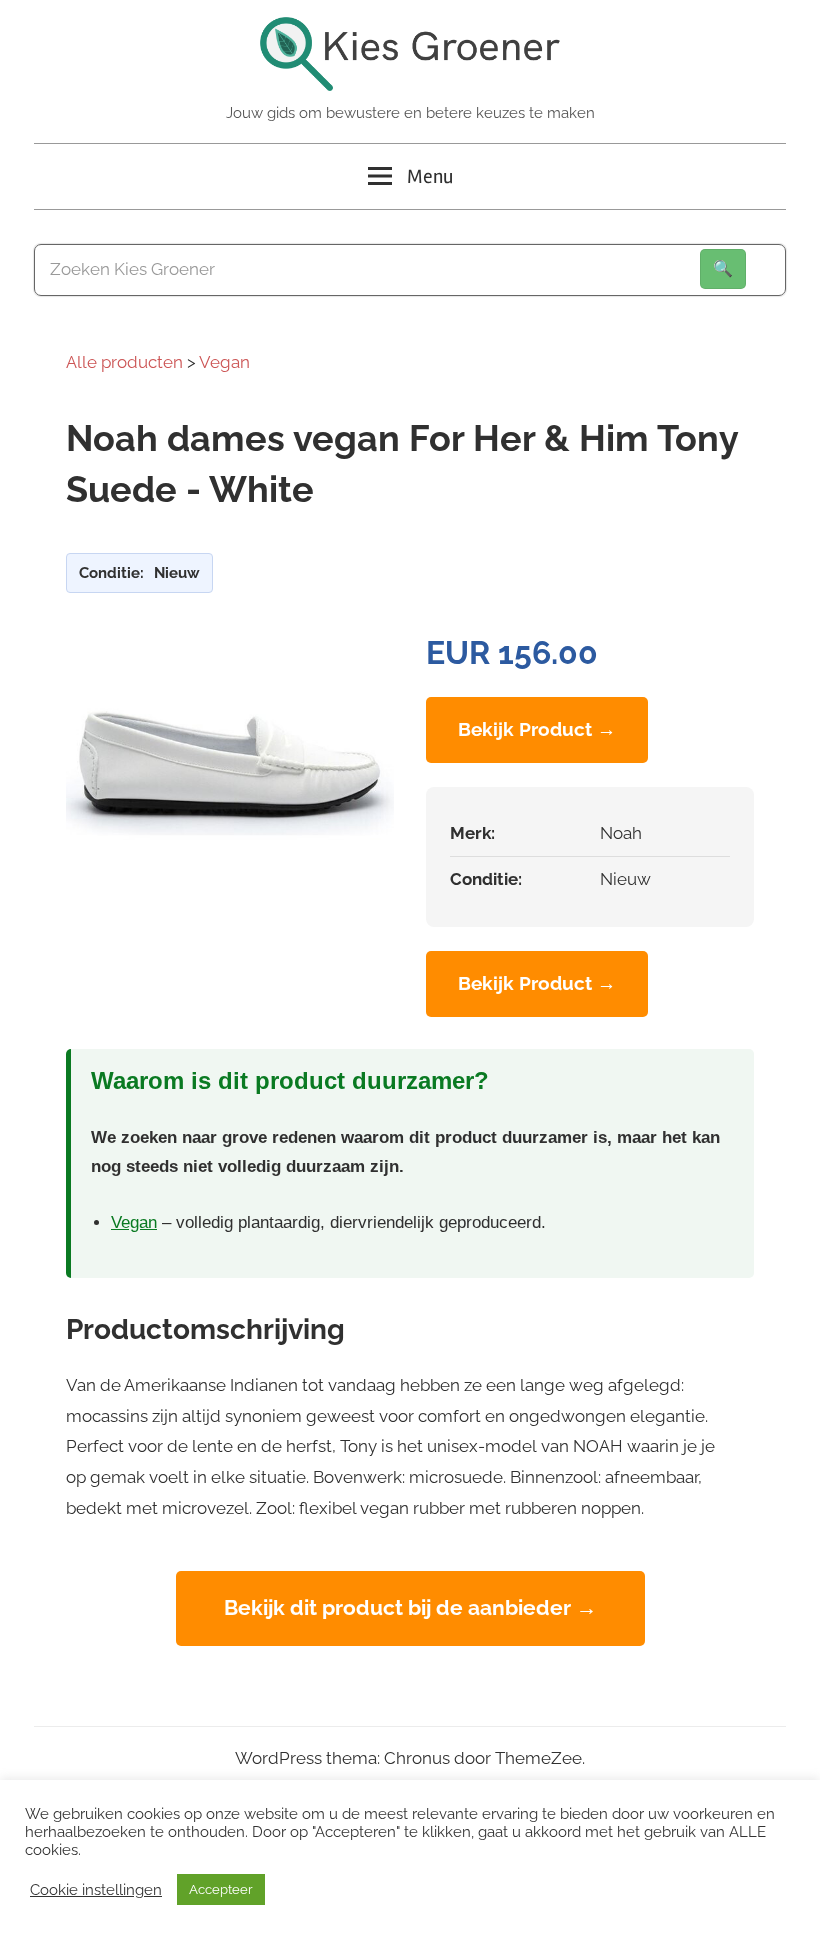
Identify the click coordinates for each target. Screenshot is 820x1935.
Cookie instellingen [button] (96, 1889)
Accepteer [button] (221, 1889)
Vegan (224, 362)
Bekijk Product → (537, 729)
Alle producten (124, 362)
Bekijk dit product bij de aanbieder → (410, 1607)
